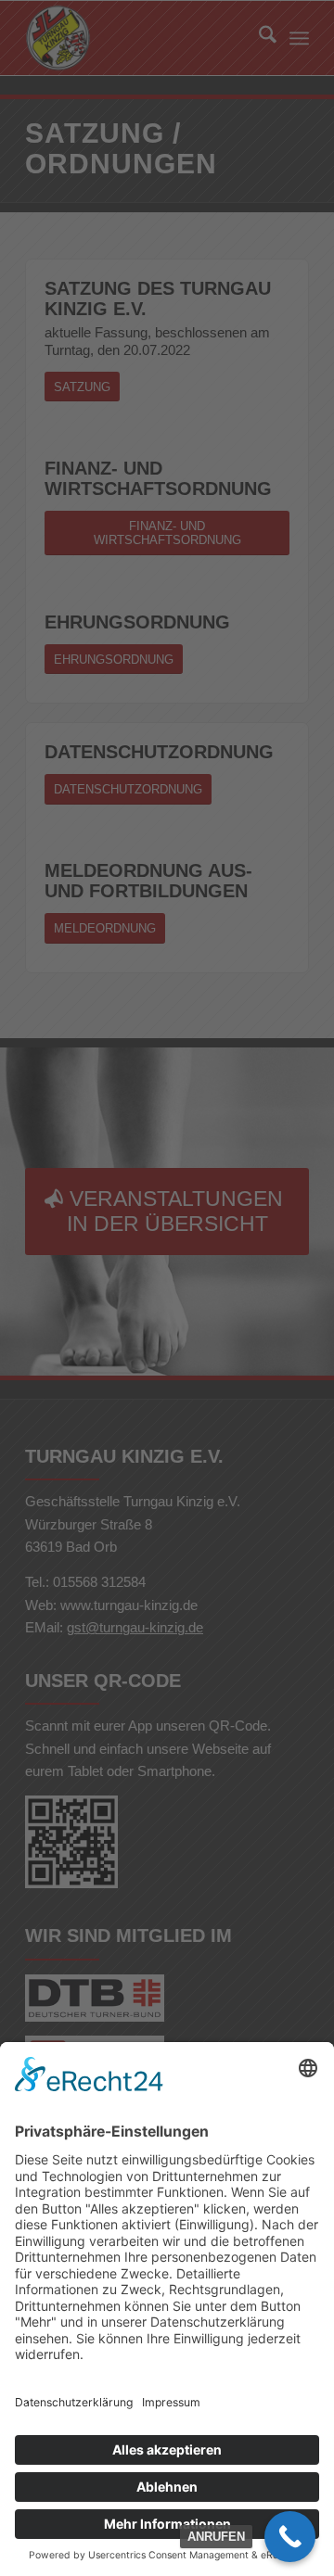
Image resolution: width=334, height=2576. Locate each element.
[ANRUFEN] (290, 2537)
